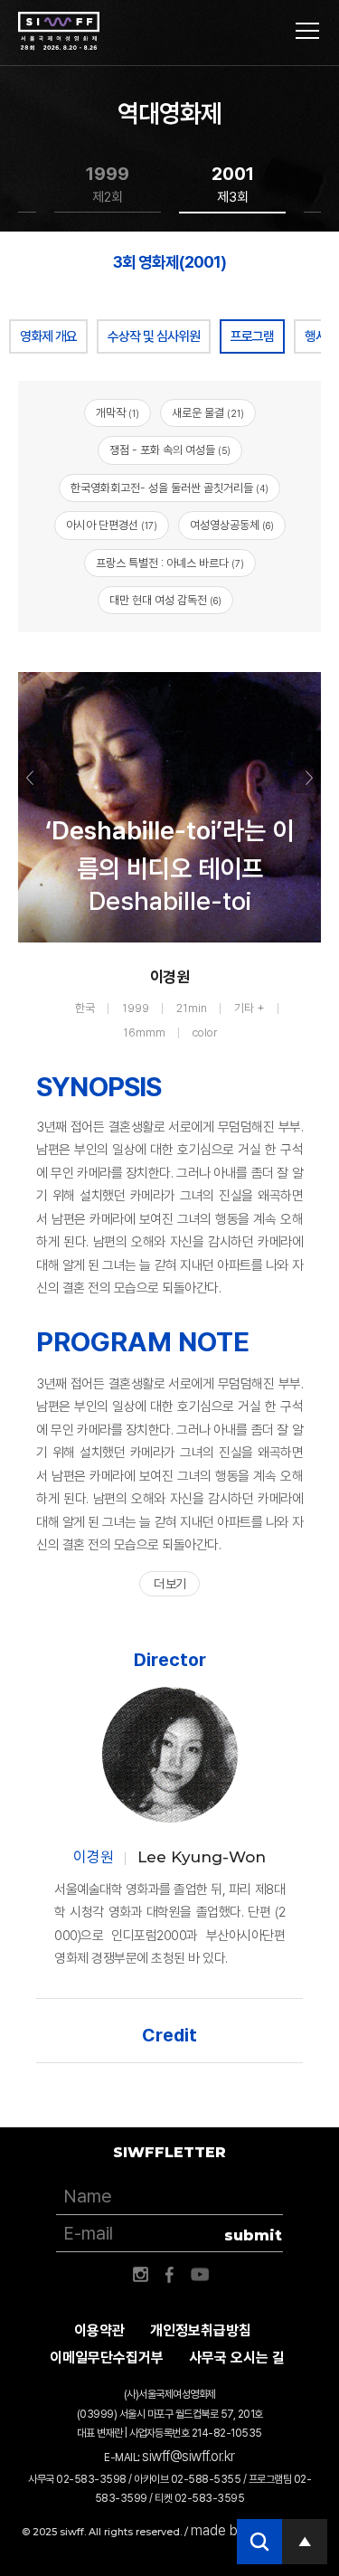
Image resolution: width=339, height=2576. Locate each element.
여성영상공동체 (232, 525)
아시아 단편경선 (112, 525)
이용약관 (99, 2330)
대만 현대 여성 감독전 (165, 600)
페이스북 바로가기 (170, 2275)
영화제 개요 (48, 336)
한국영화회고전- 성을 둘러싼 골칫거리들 (169, 488)
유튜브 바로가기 (200, 2275)
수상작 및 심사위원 (154, 336)
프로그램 (252, 336)
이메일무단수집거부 (107, 2358)
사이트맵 (307, 31)
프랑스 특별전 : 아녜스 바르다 (170, 563)
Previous (31, 778)
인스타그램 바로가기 (140, 2275)
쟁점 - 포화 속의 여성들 (170, 450)
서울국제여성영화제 (59, 32)
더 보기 (169, 1584)
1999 (108, 184)
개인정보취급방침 (201, 2330)
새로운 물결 (208, 413)
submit (253, 2235)
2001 (233, 184)
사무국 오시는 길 (237, 2358)
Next (308, 778)
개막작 (118, 413)
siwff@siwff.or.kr (188, 2456)
